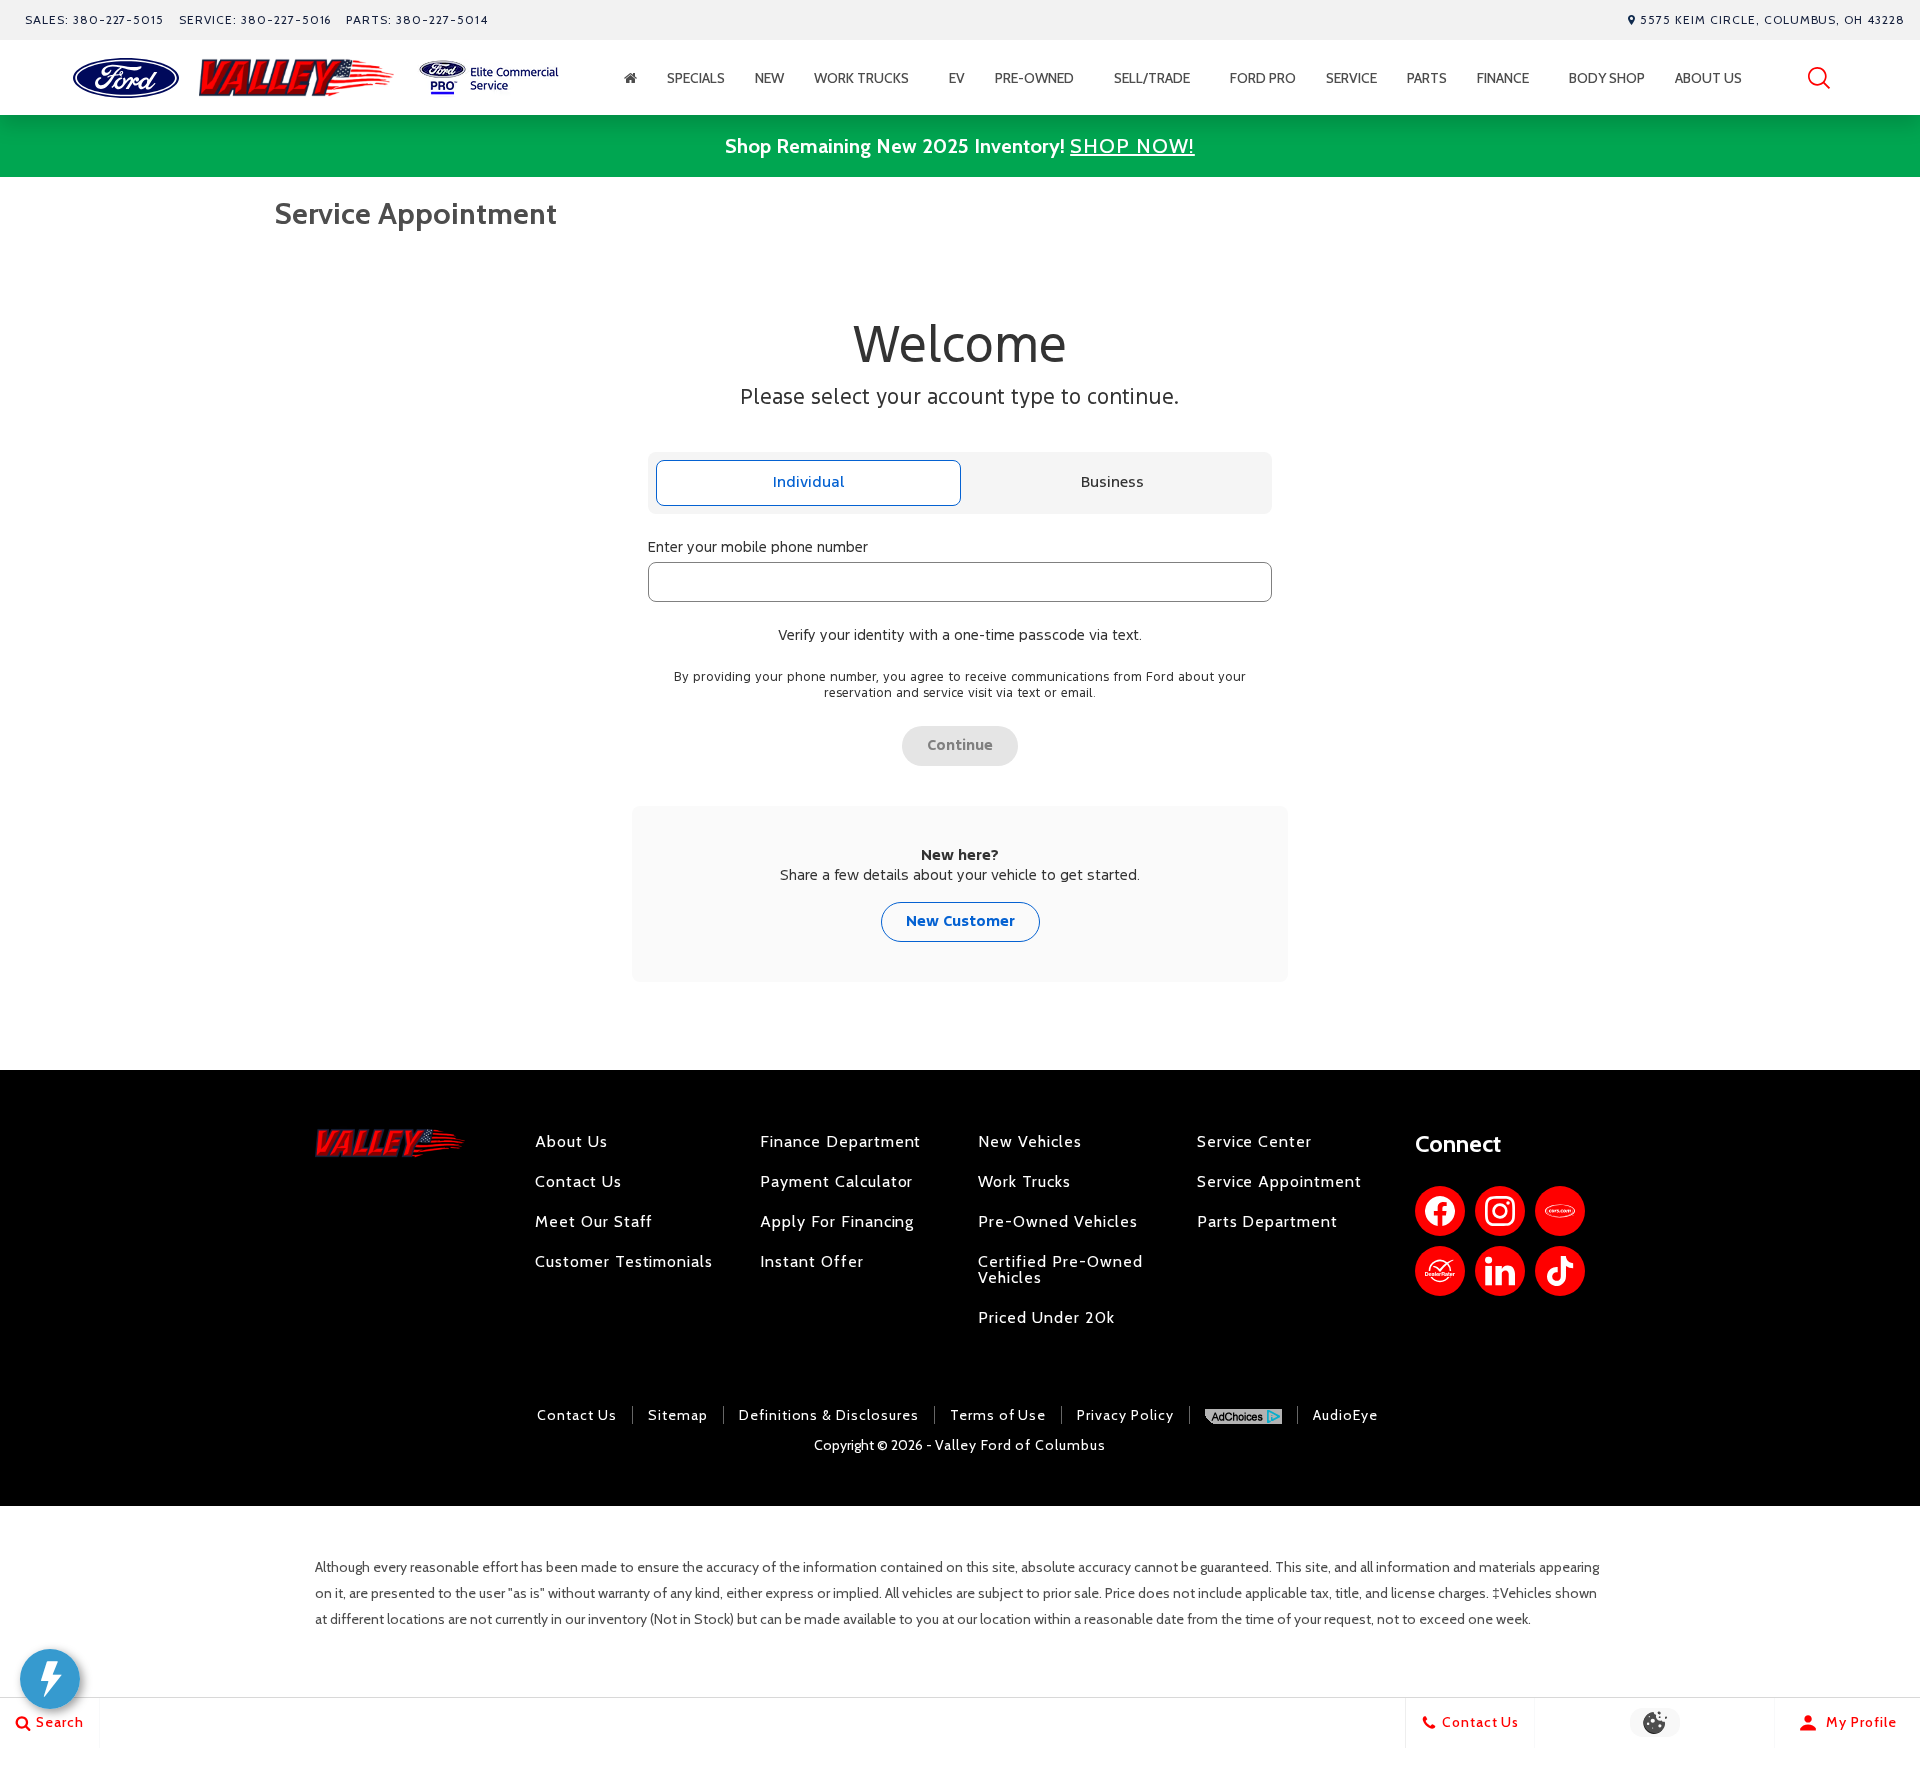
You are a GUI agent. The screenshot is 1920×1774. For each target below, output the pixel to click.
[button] (1819, 77)
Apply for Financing (837, 1222)
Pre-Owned (1034, 78)
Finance (1503, 78)
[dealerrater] (1440, 1271)
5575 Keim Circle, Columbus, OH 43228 (1772, 19)
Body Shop (1607, 78)
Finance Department (840, 1142)
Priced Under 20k (1046, 1318)
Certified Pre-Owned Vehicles (1060, 1270)
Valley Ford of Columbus (1020, 1445)
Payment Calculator (836, 1182)
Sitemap (678, 1415)
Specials (696, 78)
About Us (1708, 78)
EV (966, 81)
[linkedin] (1500, 1271)
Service (1351, 78)
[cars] (1560, 1211)
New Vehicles (1030, 1142)
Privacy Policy (1125, 1415)
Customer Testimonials (624, 1262)
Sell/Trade (1152, 78)
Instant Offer (811, 1262)
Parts (1427, 78)
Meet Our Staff (594, 1222)
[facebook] (1440, 1211)
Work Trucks (861, 78)
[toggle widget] (50, 1679)
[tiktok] (1560, 1271)
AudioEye (1345, 1415)
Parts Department (1267, 1222)
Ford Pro (1263, 78)
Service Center (1254, 1142)
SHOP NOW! (1132, 146)
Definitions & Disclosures (829, 1415)
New (769, 78)
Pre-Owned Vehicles (1057, 1222)
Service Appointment (1279, 1182)
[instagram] (1500, 1211)
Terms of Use (998, 1415)
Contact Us (578, 1182)
